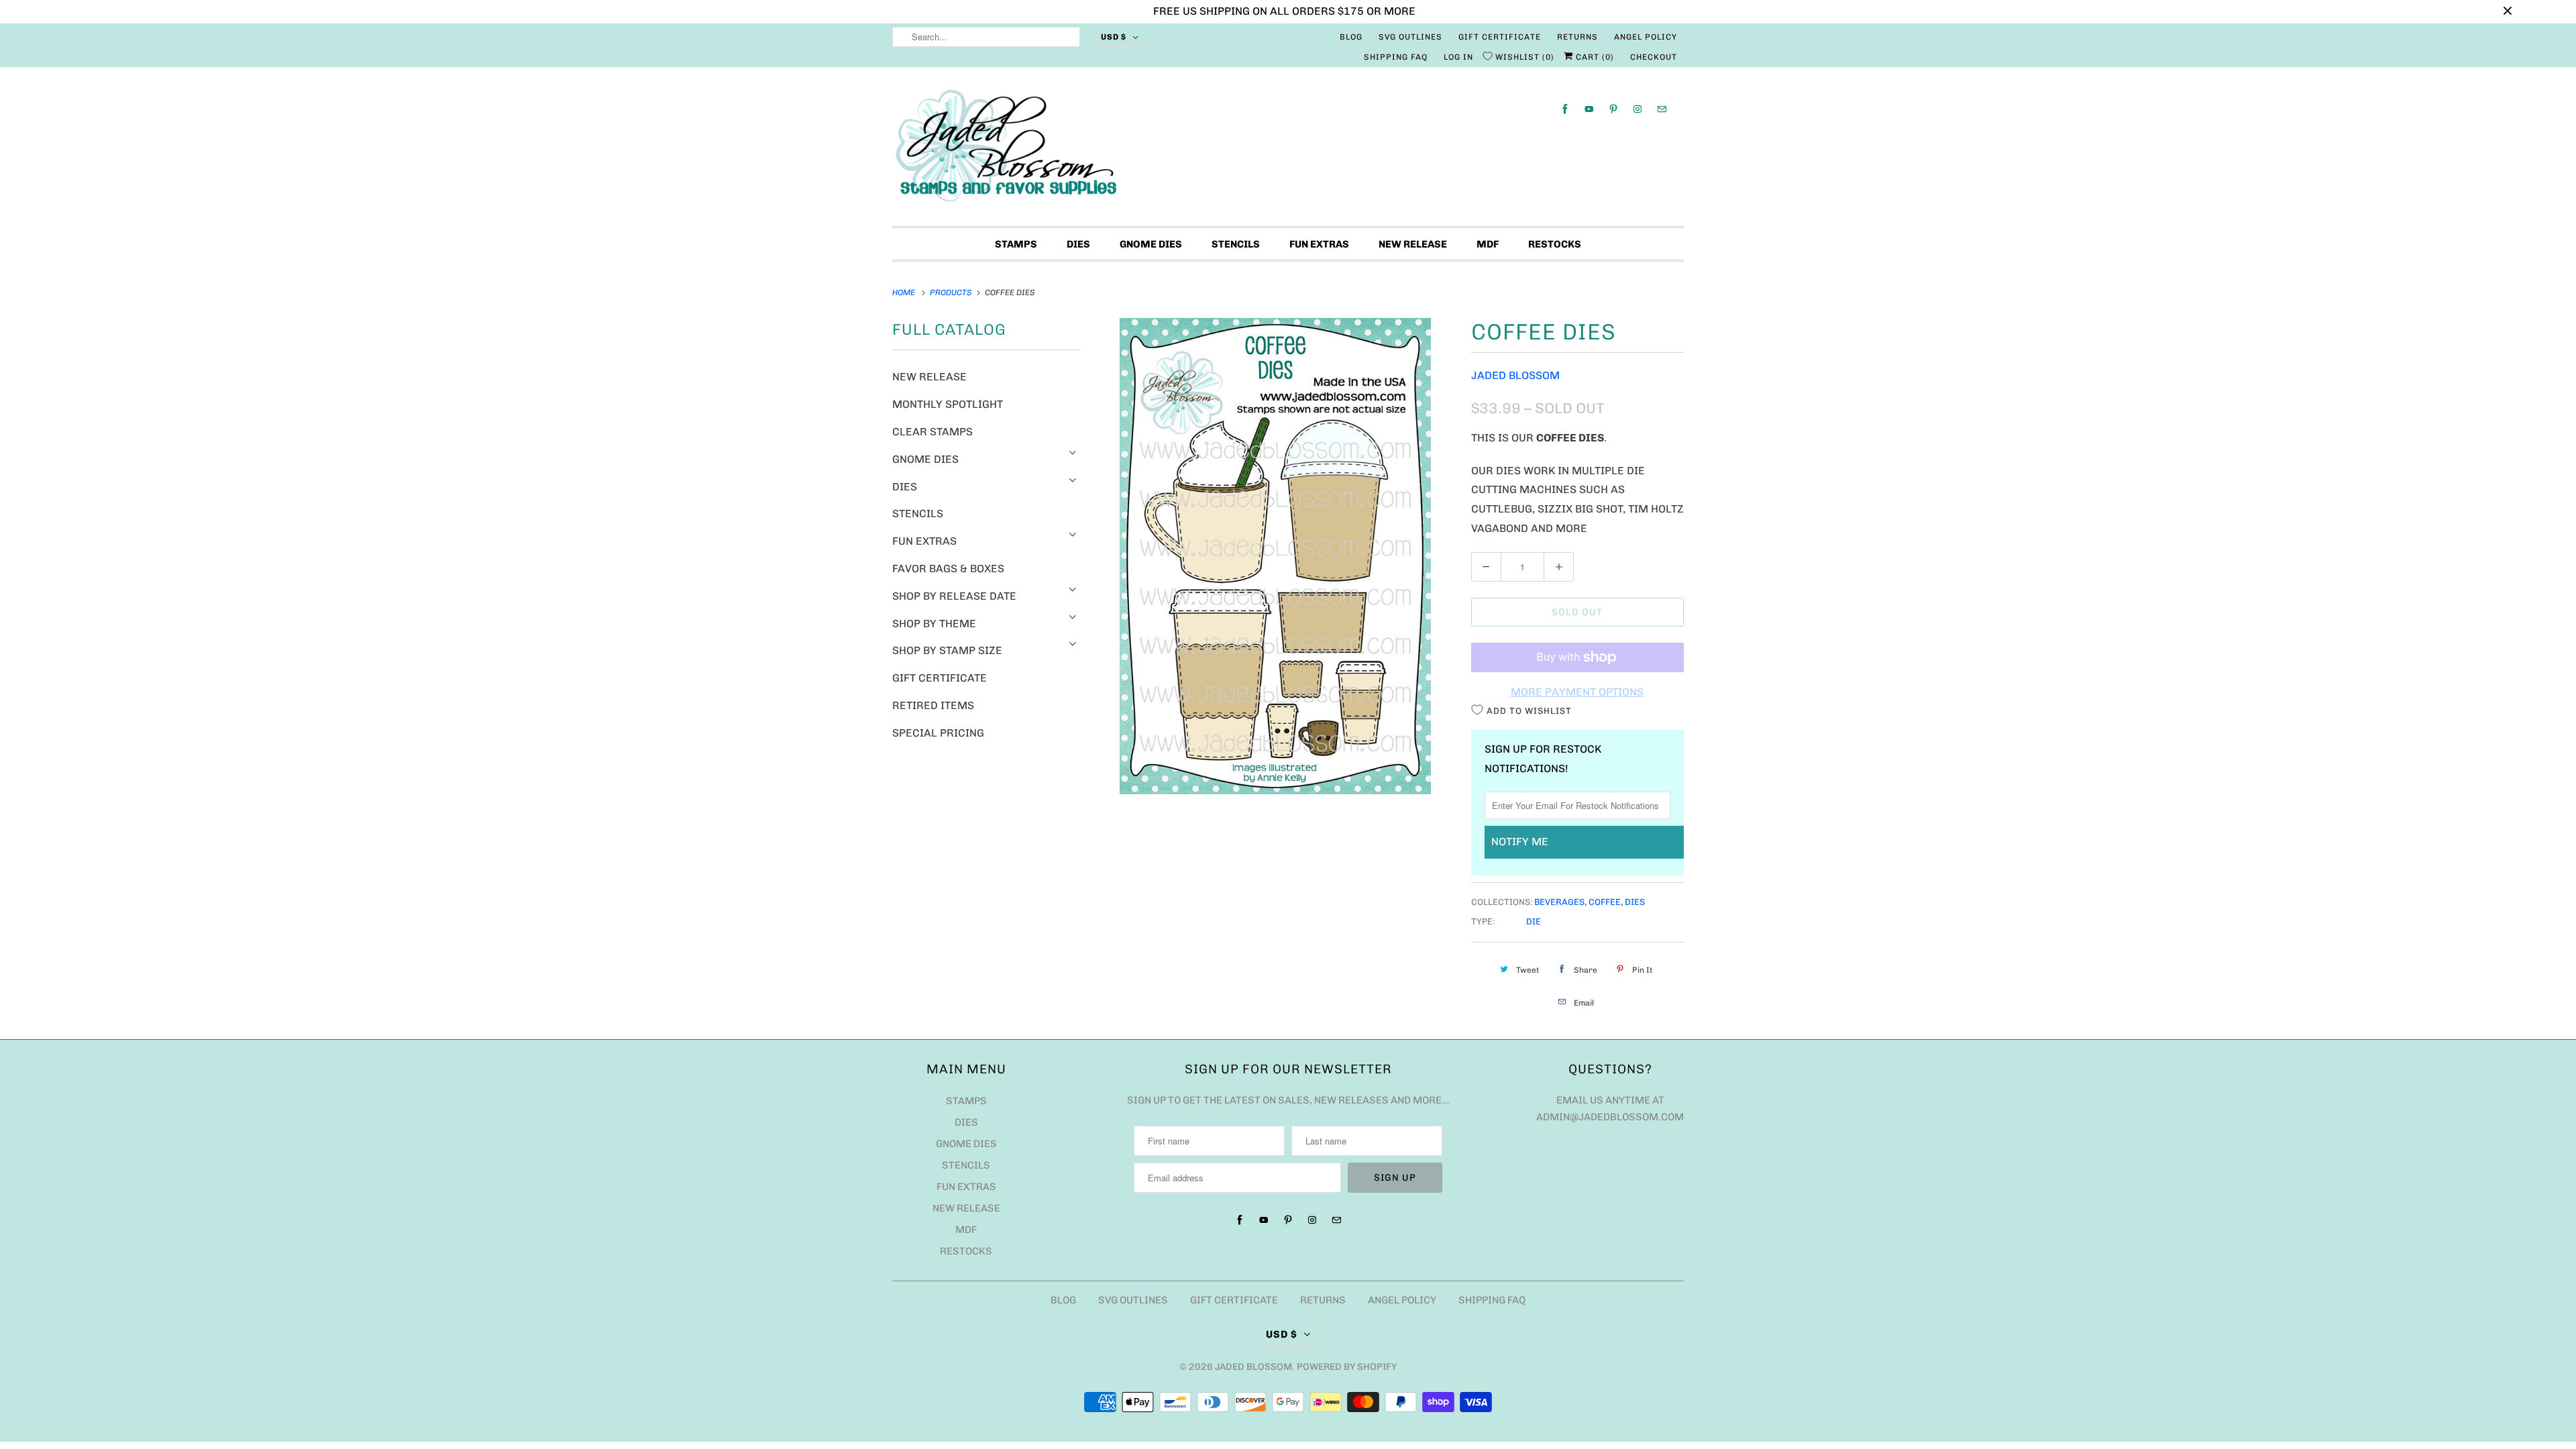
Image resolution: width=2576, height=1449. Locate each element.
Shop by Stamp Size (947, 650)
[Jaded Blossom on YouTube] (1589, 109)
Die (1534, 921)
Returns (1577, 37)
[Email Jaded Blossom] (1662, 109)
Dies (1078, 244)
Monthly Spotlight (948, 404)
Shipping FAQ (1396, 57)
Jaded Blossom (1515, 375)
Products (952, 292)
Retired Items (933, 705)
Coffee (1605, 902)
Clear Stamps (932, 432)
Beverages (1559, 902)
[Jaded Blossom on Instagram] (1638, 109)
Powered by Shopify (1347, 1367)
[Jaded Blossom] (1288, 150)
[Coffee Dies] (1276, 556)
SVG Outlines (1410, 37)
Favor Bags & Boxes (948, 569)
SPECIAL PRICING (938, 733)
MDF (1488, 244)
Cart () (1594, 57)
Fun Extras (1319, 244)
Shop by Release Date (954, 596)
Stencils (1236, 244)
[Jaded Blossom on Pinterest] (1613, 109)
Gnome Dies (1151, 244)
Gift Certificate (1500, 37)
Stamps (1016, 244)
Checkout (1654, 57)
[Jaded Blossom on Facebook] (1565, 109)
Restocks (1555, 244)
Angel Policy (1646, 37)
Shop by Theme (934, 624)
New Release (1413, 244)
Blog (1351, 37)
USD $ (1114, 37)
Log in (1458, 57)
